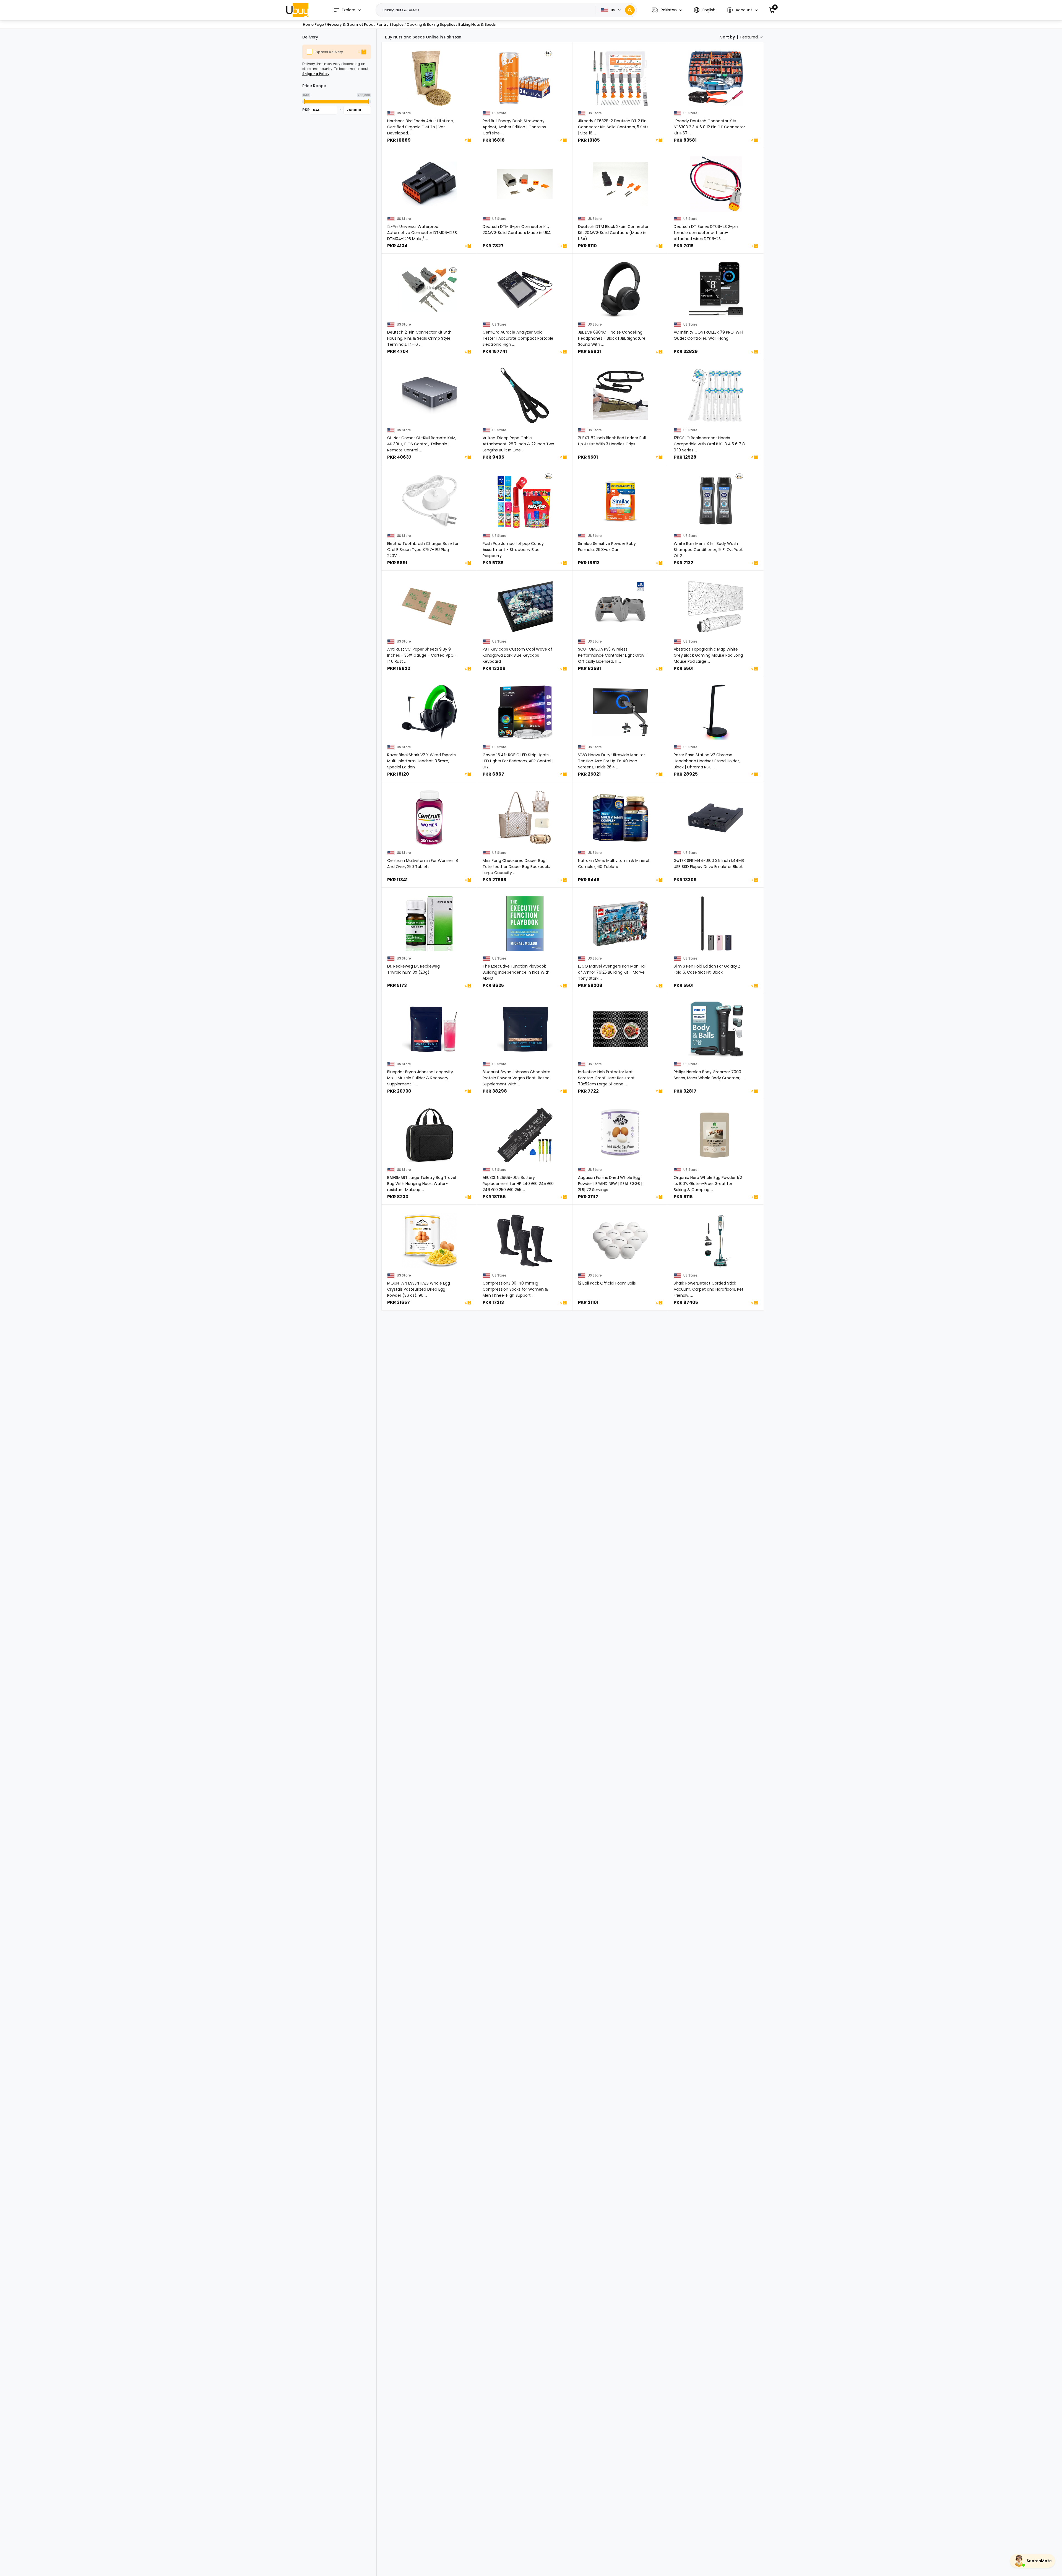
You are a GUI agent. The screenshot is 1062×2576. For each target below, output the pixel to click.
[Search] (630, 10)
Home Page (313, 24)
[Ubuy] (297, 10)
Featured (749, 37)
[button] (667, 10)
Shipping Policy (316, 74)
